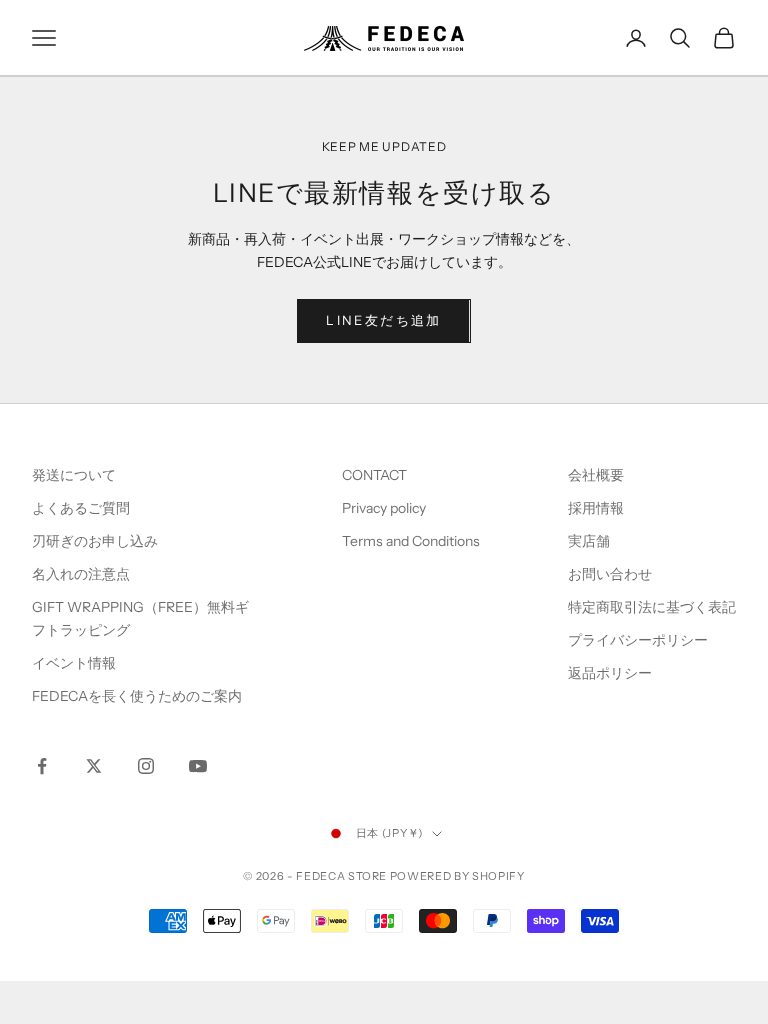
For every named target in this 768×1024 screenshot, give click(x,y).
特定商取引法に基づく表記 (652, 607)
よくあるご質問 (81, 508)
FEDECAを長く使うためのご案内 (137, 696)
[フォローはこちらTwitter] (94, 766)
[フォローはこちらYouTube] (198, 766)
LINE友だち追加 (383, 320)
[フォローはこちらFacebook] (42, 766)
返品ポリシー (610, 673)
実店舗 (589, 541)
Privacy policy (384, 508)
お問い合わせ (610, 574)
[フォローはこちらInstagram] (146, 766)
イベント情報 (74, 663)
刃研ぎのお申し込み (95, 541)
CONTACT (374, 475)
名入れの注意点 (81, 574)
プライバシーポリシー (638, 640)
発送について (74, 475)
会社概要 (596, 475)
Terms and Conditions (412, 541)
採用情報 (596, 508)
